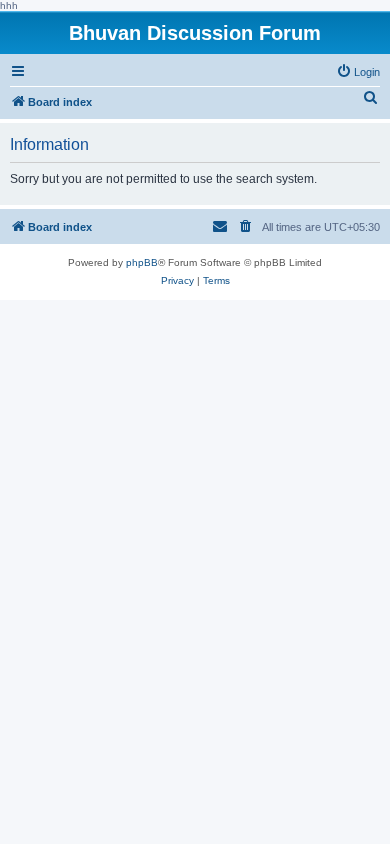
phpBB (142, 262)
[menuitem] (358, 72)
